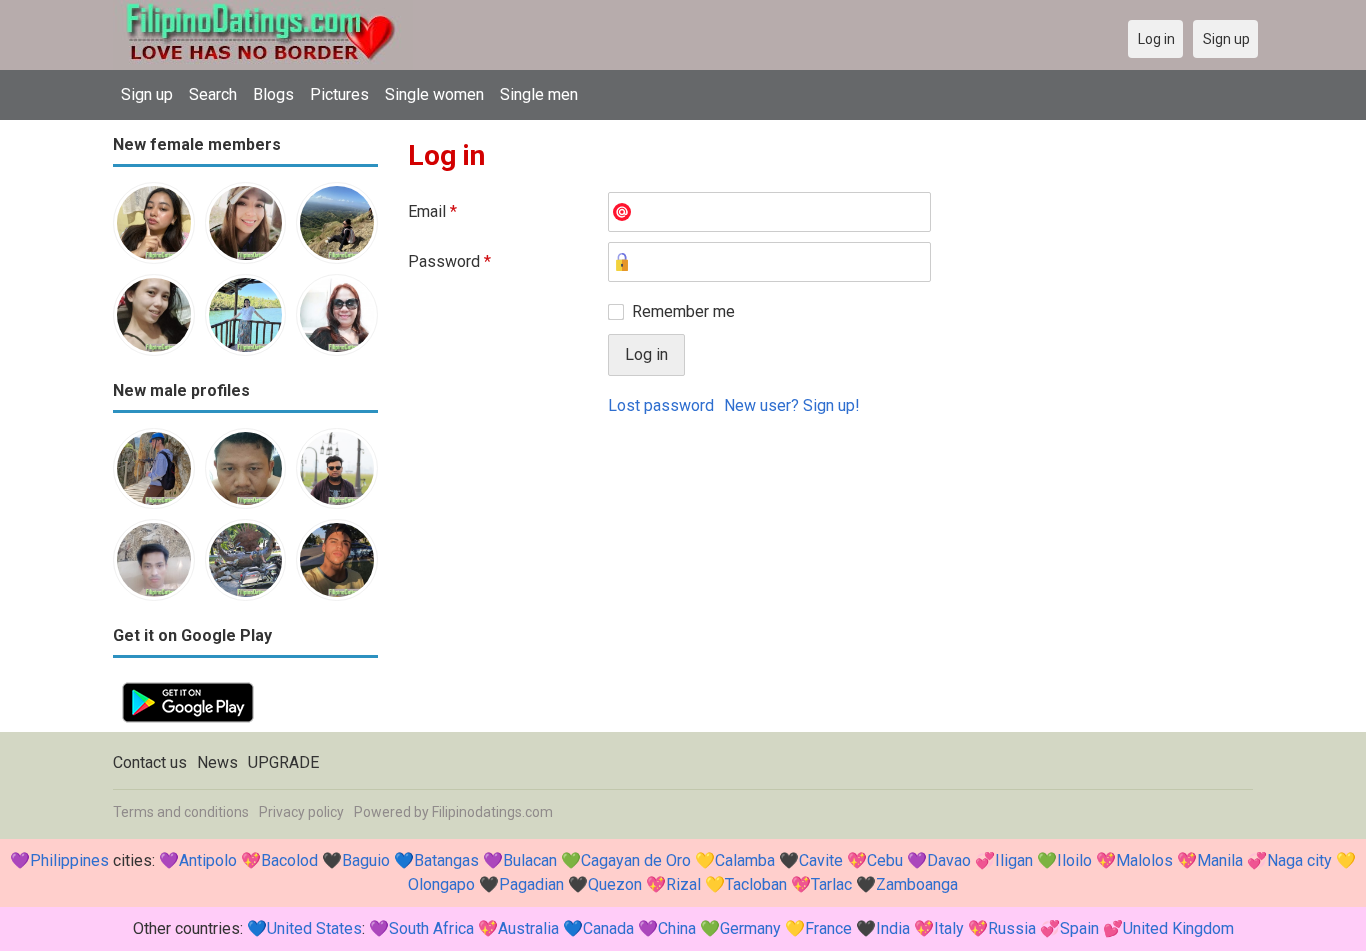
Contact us (150, 762)
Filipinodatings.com (492, 812)
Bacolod (289, 860)
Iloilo (1074, 860)
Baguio (366, 860)
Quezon (615, 884)
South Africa (431, 928)
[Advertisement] (830, 581)
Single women (434, 94)
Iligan (1014, 860)
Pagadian (531, 884)
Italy (949, 928)
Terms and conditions (181, 812)
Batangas (446, 860)
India (893, 928)
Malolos (1144, 860)
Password (449, 261)
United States (314, 928)
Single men (539, 94)
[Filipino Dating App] (188, 684)
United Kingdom (1178, 928)
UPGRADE (283, 762)
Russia (1012, 928)
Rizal (683, 884)
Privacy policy (301, 812)
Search (213, 94)
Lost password (661, 405)
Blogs (273, 94)
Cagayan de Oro (636, 860)
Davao (949, 860)
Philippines (69, 860)
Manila (1220, 860)
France (828, 928)
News (217, 762)
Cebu (885, 860)
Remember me (683, 311)
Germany (750, 928)
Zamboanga (917, 884)
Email (432, 211)
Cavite (821, 860)
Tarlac (831, 884)
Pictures (339, 94)
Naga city (1299, 860)
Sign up (147, 94)
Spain (1079, 928)
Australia (528, 928)
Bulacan (530, 860)
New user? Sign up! (792, 405)
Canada (608, 928)
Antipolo (208, 860)
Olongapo (441, 884)
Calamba (745, 860)
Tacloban (756, 884)
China (677, 928)
